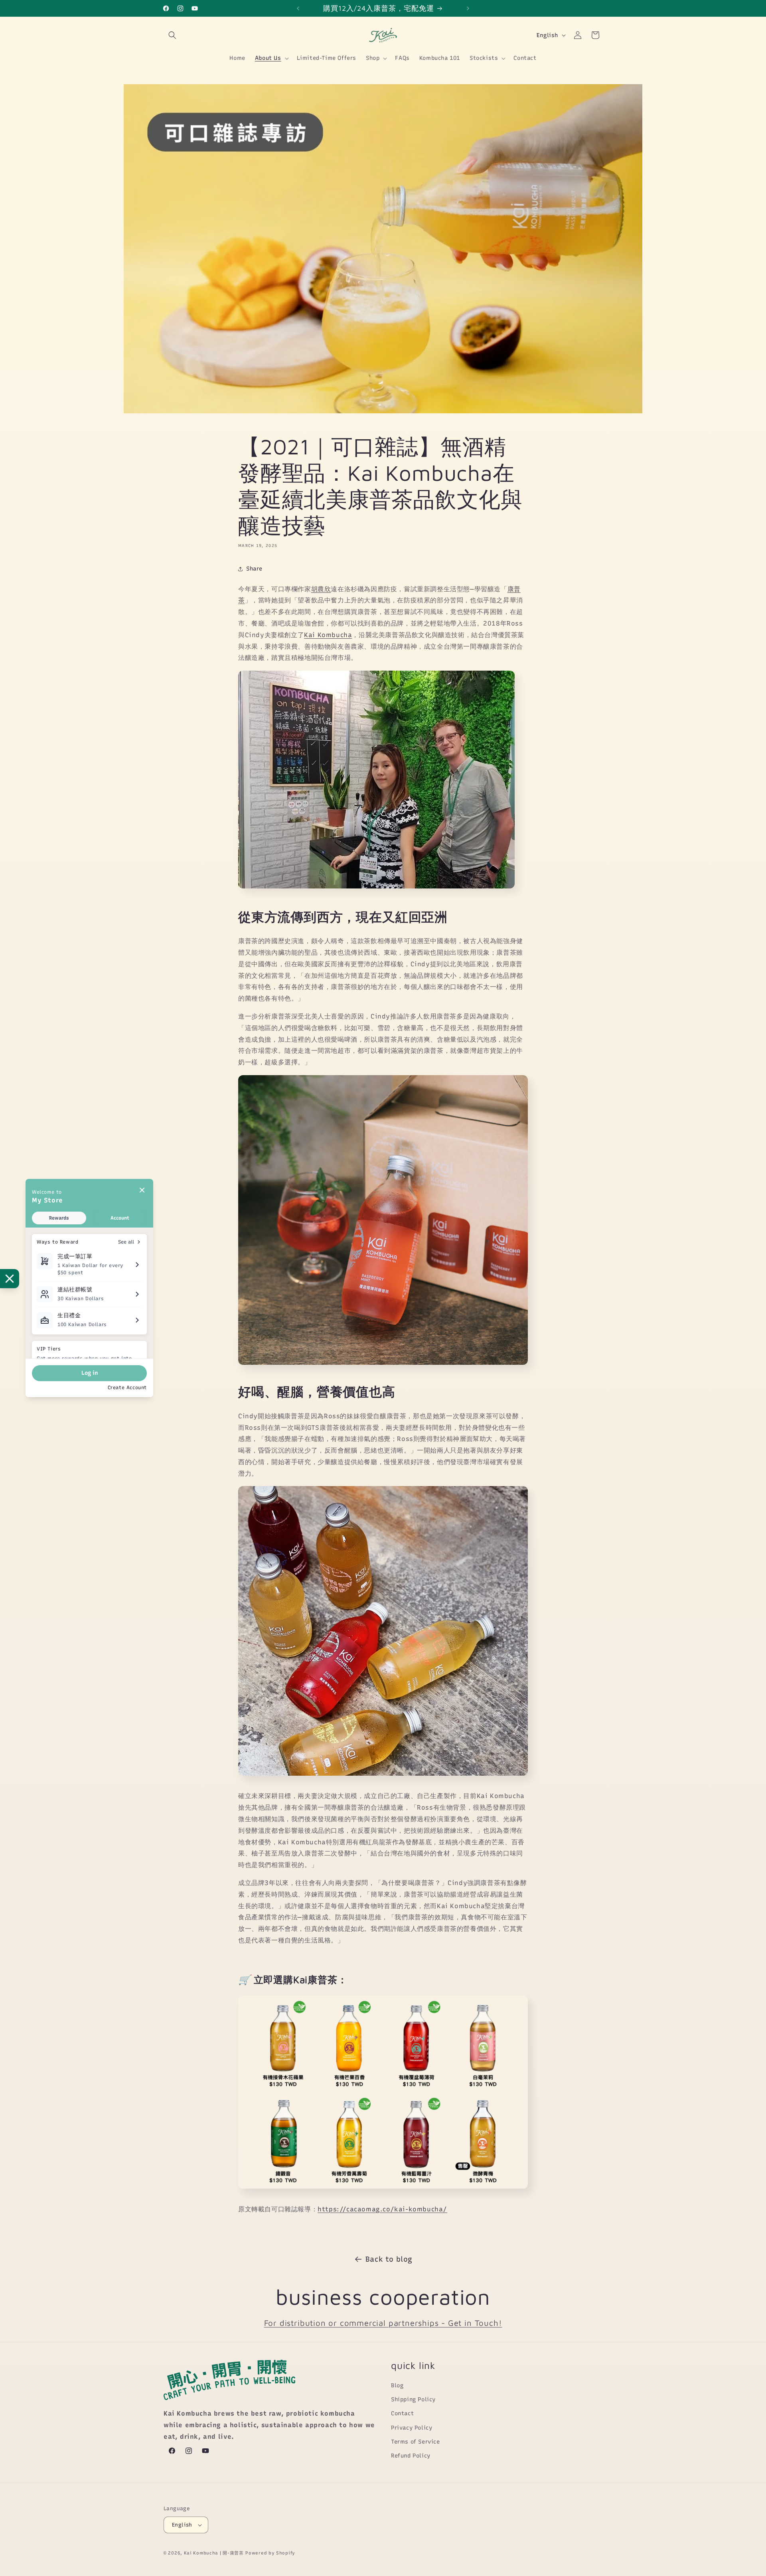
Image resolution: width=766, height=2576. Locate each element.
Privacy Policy (412, 2428)
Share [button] (254, 569)
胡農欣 (321, 589)
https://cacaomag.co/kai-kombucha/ (382, 2209)
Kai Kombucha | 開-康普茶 (214, 2553)
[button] (172, 35)
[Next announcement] (468, 8)
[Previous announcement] (298, 8)
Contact (402, 2413)
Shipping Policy (413, 2399)
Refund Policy (411, 2456)
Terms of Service (416, 2442)
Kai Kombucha (328, 635)
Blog (397, 2386)
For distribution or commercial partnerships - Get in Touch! (383, 2323)
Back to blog (389, 2259)
